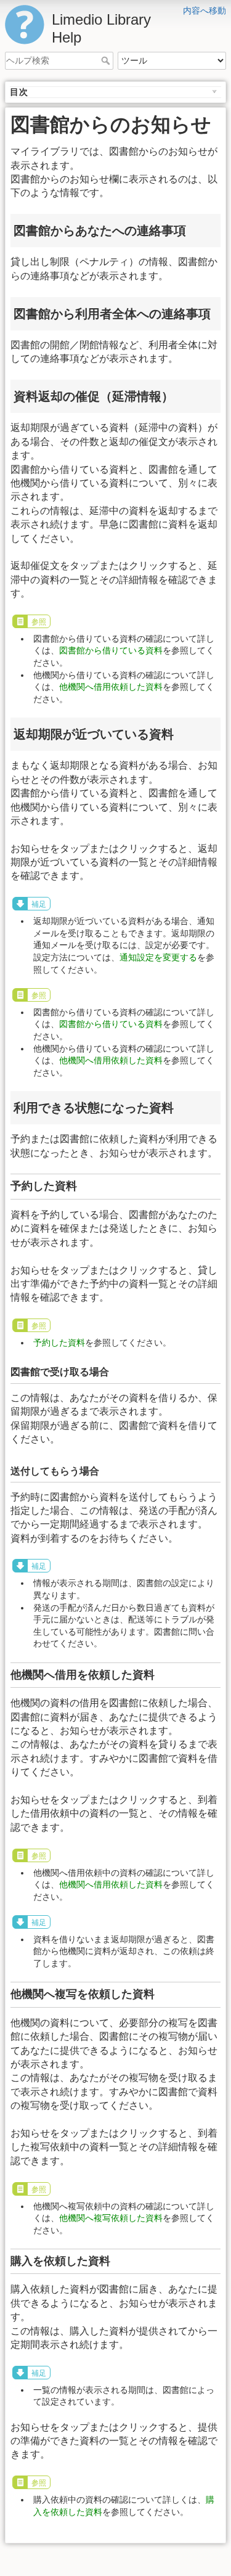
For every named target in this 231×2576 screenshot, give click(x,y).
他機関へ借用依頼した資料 (111, 687)
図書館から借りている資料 (111, 650)
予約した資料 (59, 1343)
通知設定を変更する (158, 957)
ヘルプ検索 (107, 60)
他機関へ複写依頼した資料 (111, 2218)
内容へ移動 (205, 10)
